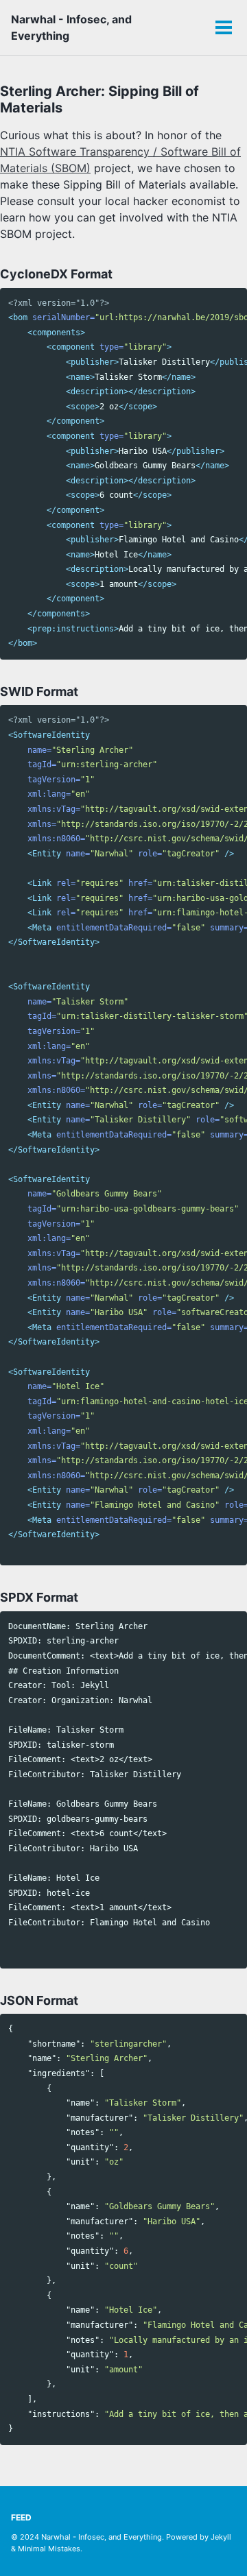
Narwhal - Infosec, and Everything (71, 27)
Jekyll (221, 2537)
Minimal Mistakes (49, 2549)
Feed (21, 2517)
